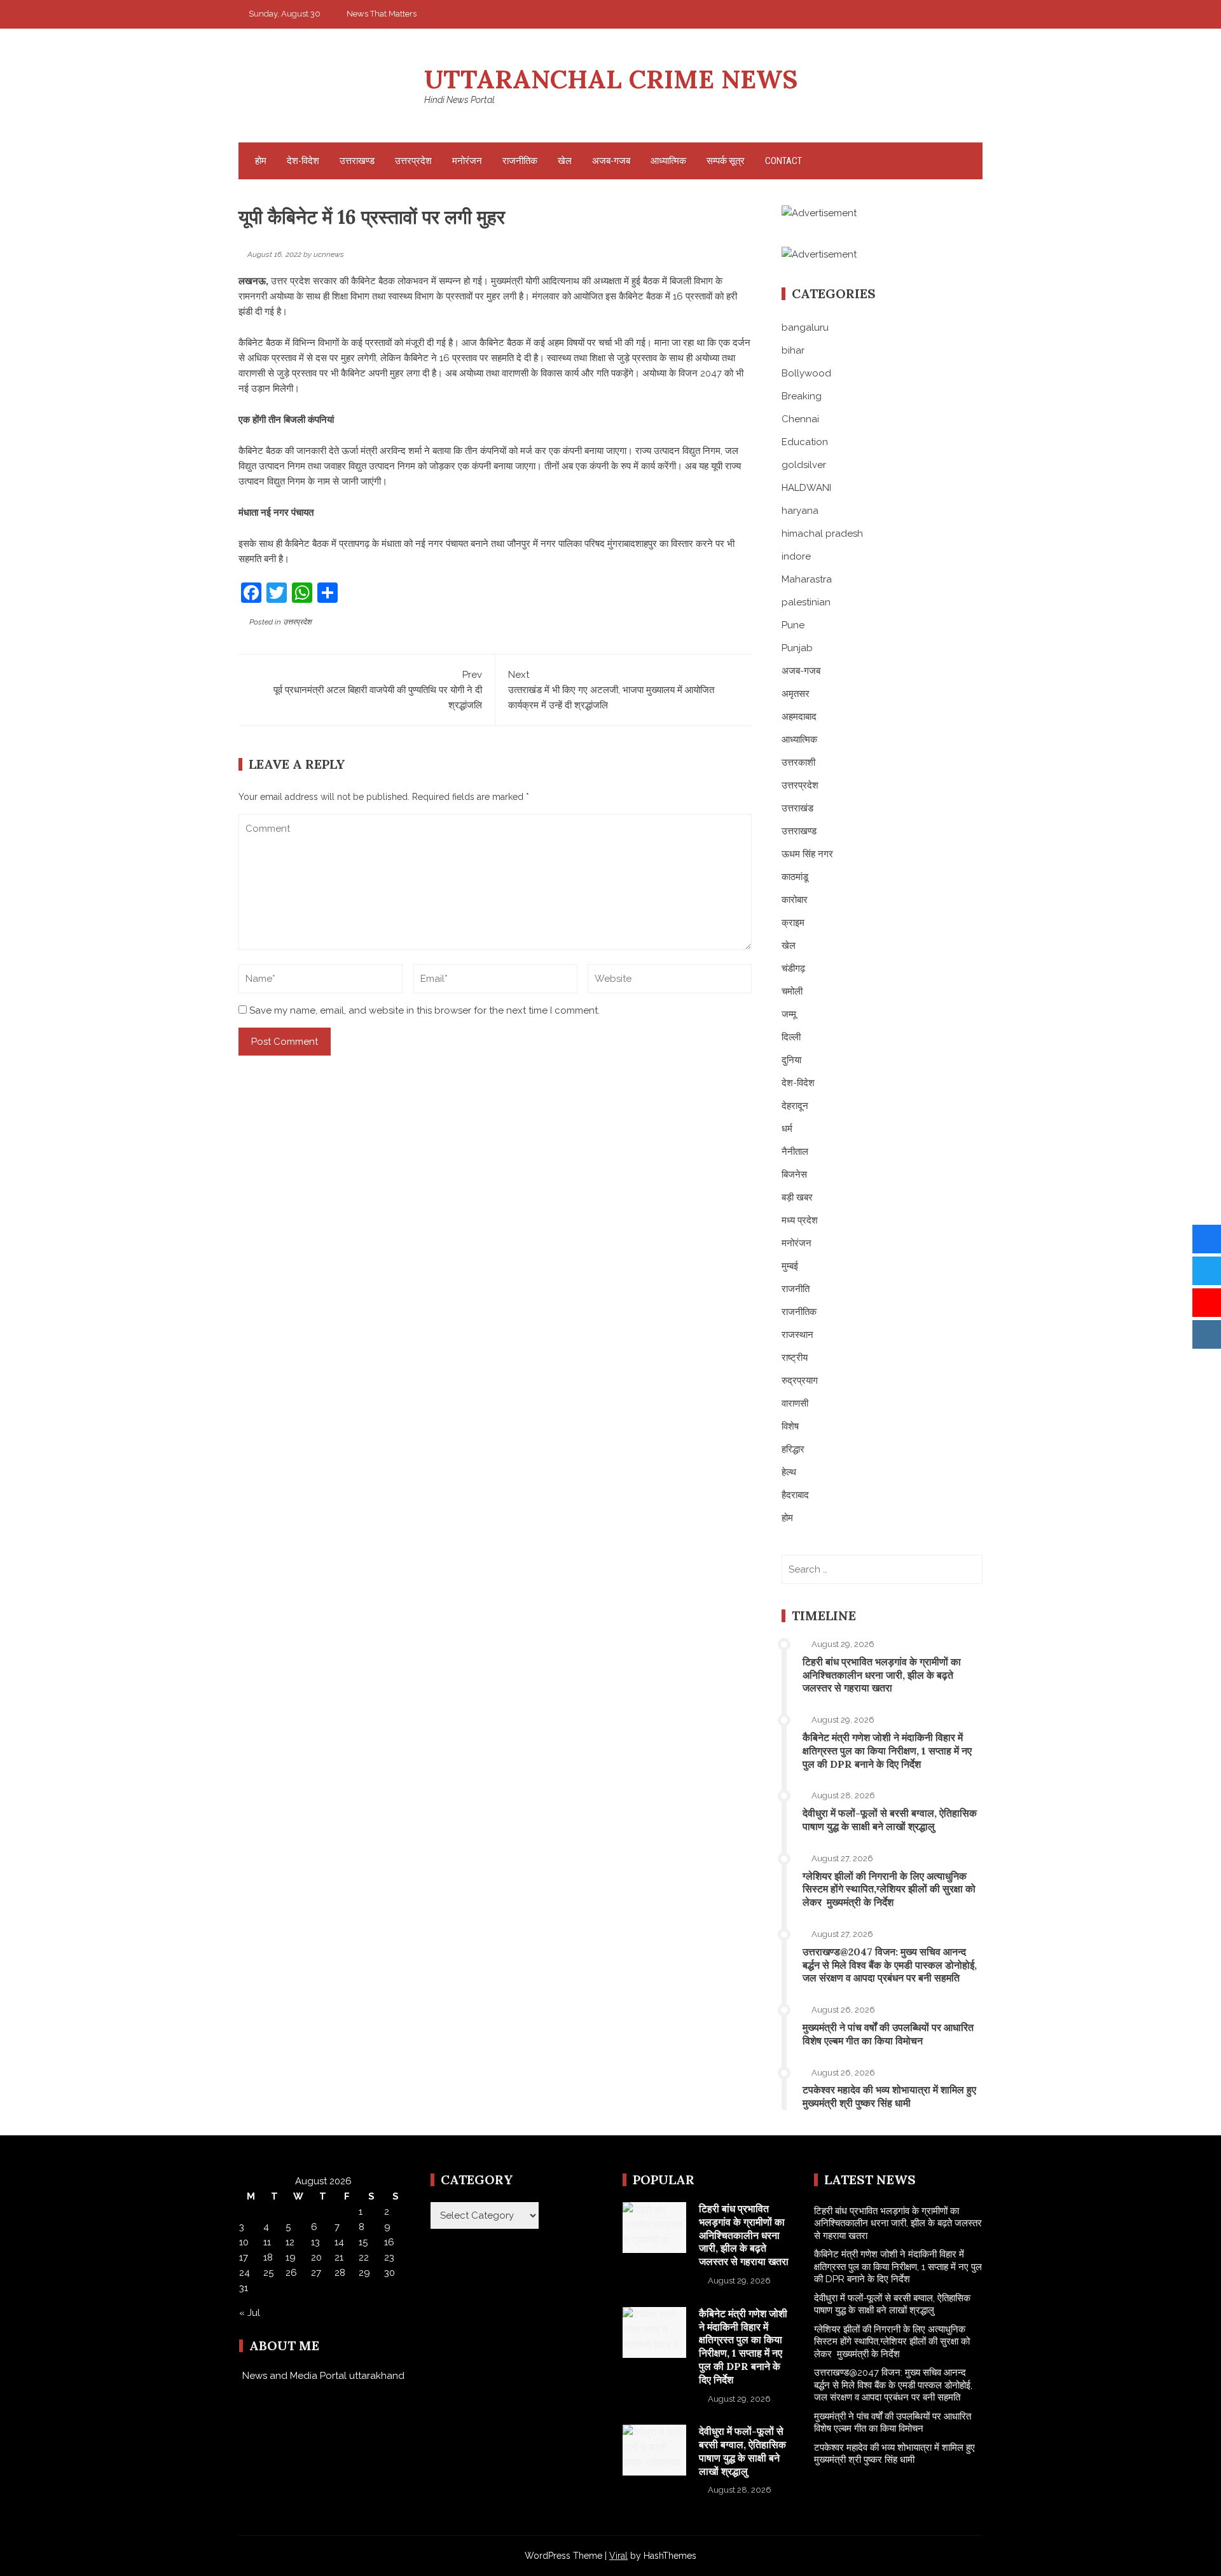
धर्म (787, 1129)
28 (340, 2273)
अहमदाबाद (799, 717)
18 (268, 2257)
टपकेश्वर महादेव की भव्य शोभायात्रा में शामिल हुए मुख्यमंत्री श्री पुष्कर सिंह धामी (889, 2096)
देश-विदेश (303, 161)
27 (316, 2273)
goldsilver (804, 465)
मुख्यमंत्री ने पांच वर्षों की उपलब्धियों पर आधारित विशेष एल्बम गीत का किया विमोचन (888, 2034)
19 (291, 2257)
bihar (793, 350)
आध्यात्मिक (668, 161)
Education (805, 442)
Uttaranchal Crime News (611, 79)
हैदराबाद (795, 1495)
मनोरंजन (467, 161)
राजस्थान (797, 1335)
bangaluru (805, 327)
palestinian (806, 602)
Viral (618, 2556)
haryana (800, 511)
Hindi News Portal (459, 100)
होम (261, 161)
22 (364, 2257)
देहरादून (795, 1106)
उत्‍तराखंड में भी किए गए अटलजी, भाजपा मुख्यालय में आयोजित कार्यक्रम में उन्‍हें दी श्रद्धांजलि (611, 690)
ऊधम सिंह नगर (807, 854)
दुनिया (791, 1060)
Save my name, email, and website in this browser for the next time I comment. (424, 1010)
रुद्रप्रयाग (800, 1381)
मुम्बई (790, 1266)
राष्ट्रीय (795, 1358)
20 (316, 2257)
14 (339, 2242)
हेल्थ (789, 1472)
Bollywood (806, 373)
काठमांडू (795, 877)
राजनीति (796, 1289)
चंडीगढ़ (793, 968)
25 (268, 2273)
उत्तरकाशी (798, 762)
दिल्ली (791, 1037)
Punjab (797, 648)
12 (290, 2242)
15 (363, 2242)
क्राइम (793, 923)
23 (389, 2257)
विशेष (790, 1426)
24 (245, 2273)
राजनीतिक (520, 161)
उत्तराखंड (797, 808)
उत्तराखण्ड (357, 161)
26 (291, 2273)
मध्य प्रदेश (800, 1220)
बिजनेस (794, 1174)
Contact (783, 161)
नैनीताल (795, 1152)
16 (389, 2242)
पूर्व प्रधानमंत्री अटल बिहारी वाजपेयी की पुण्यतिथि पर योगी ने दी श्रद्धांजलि (378, 690)
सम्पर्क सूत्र (726, 161)
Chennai (800, 419)
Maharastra (807, 579)
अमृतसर (796, 694)
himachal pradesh (822, 534)
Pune (793, 625)
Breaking (802, 396)
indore (796, 556)
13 (315, 2242)
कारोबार (795, 900)
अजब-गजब (611, 161)
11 (267, 2242)
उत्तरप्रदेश (413, 161)
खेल (565, 161)
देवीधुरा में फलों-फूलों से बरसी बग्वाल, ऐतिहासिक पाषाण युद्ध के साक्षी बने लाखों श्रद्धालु (890, 1820)
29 (364, 2273)
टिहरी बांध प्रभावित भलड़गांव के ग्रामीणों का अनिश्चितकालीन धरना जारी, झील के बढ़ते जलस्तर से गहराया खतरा (882, 1675)
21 (339, 2257)
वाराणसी (795, 1403)
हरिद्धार (793, 1449)
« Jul (250, 2313)
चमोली (792, 991)
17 (244, 2257)
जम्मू (789, 1014)
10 (244, 2242)
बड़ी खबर (797, 1197)
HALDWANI (806, 488)
